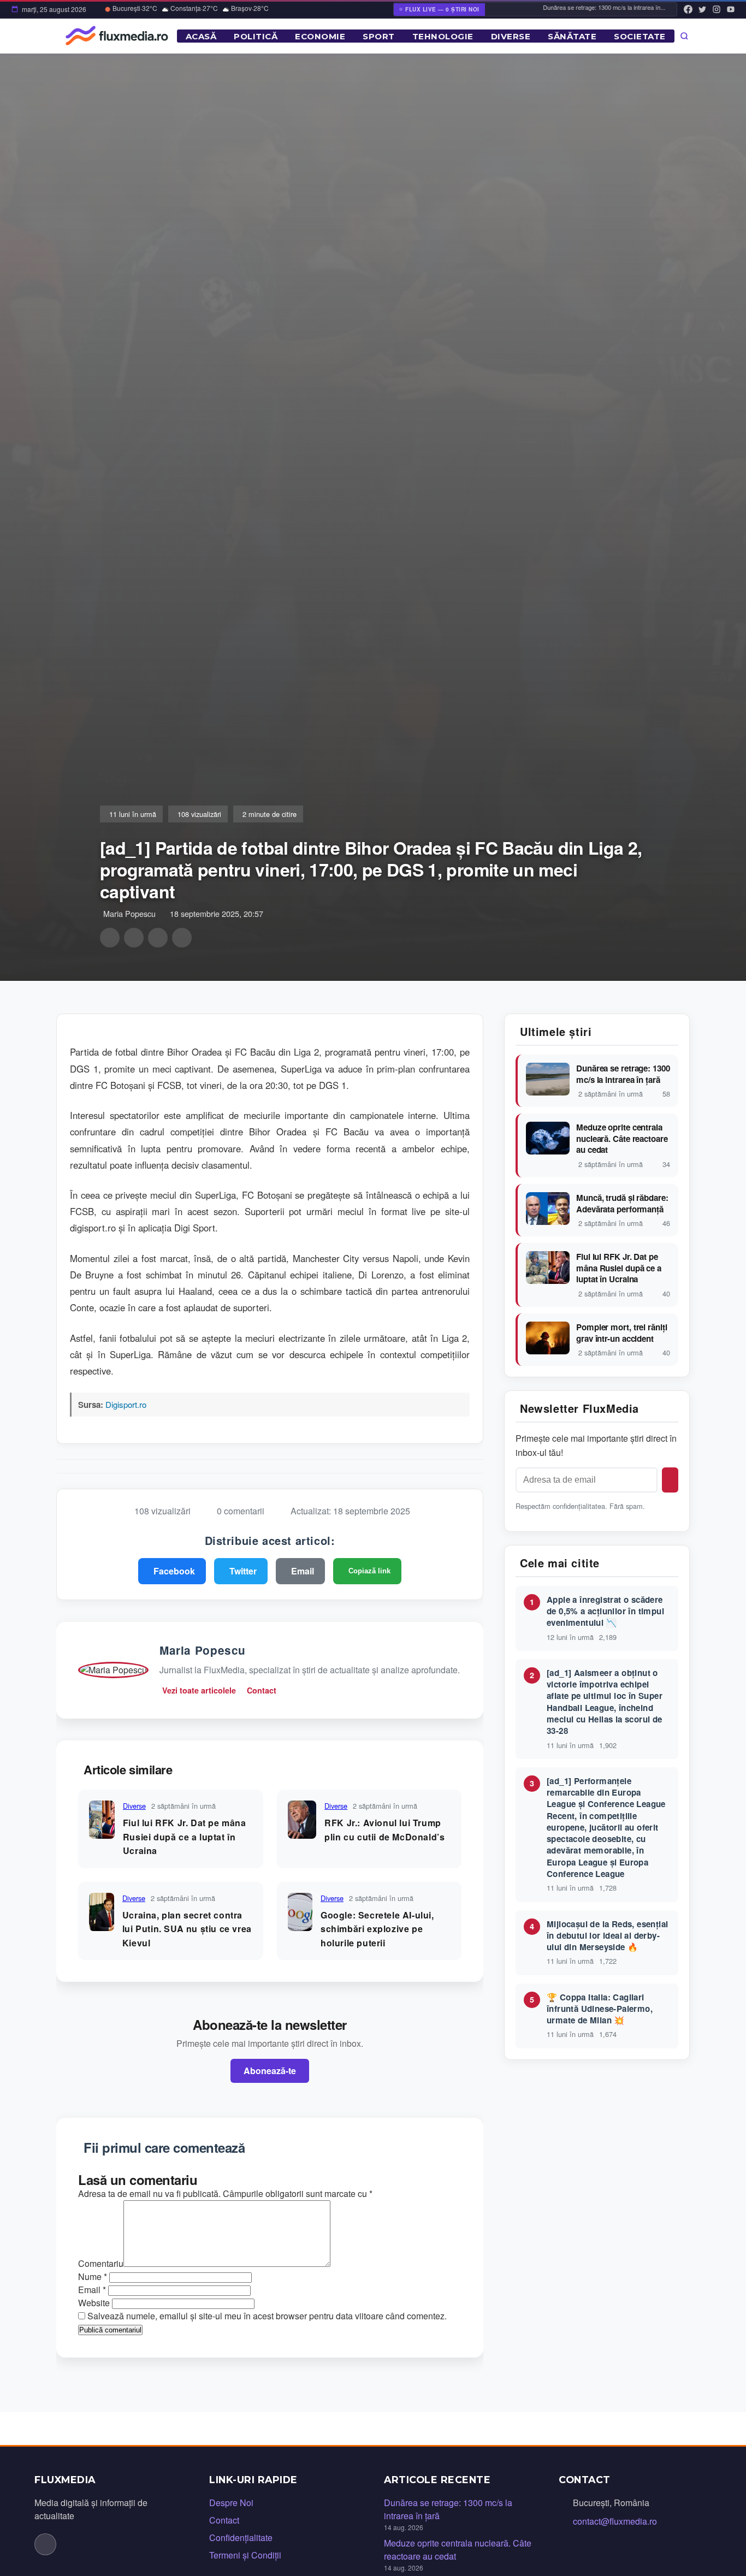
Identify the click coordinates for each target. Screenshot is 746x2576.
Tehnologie (443, 36)
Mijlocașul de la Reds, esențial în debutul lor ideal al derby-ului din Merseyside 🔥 (607, 1936)
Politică (256, 36)
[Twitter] (702, 9)
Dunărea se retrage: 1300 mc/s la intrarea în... (581, 7)
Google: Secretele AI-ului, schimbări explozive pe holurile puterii (377, 1929)
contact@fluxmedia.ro (615, 2521)
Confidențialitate (241, 2537)
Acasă (201, 36)
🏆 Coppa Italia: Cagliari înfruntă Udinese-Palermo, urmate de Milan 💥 (600, 2009)
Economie (320, 36)
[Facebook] (688, 9)
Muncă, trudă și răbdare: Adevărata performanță (622, 1203)
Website (94, 2303)
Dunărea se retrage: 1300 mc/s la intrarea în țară (623, 1074)
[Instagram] (717, 9)
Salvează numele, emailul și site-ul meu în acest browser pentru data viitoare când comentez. (267, 2316)
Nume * (93, 2276)
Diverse (511, 36)
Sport (379, 36)
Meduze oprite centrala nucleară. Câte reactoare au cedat (622, 1139)
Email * (92, 2290)
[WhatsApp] (158, 938)
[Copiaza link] (182, 938)
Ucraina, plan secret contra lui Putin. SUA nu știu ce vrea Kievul (187, 1929)
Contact (262, 1690)
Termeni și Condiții (245, 2555)
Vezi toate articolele (199, 1690)
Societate (640, 36)
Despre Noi (231, 2503)
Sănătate (572, 36)
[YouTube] (731, 9)
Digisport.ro (126, 1404)
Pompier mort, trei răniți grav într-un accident (622, 1333)
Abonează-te (270, 2071)
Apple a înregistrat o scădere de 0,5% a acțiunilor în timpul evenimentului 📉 (605, 1611)
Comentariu (101, 2263)
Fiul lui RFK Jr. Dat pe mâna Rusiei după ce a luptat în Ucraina (185, 1837)
